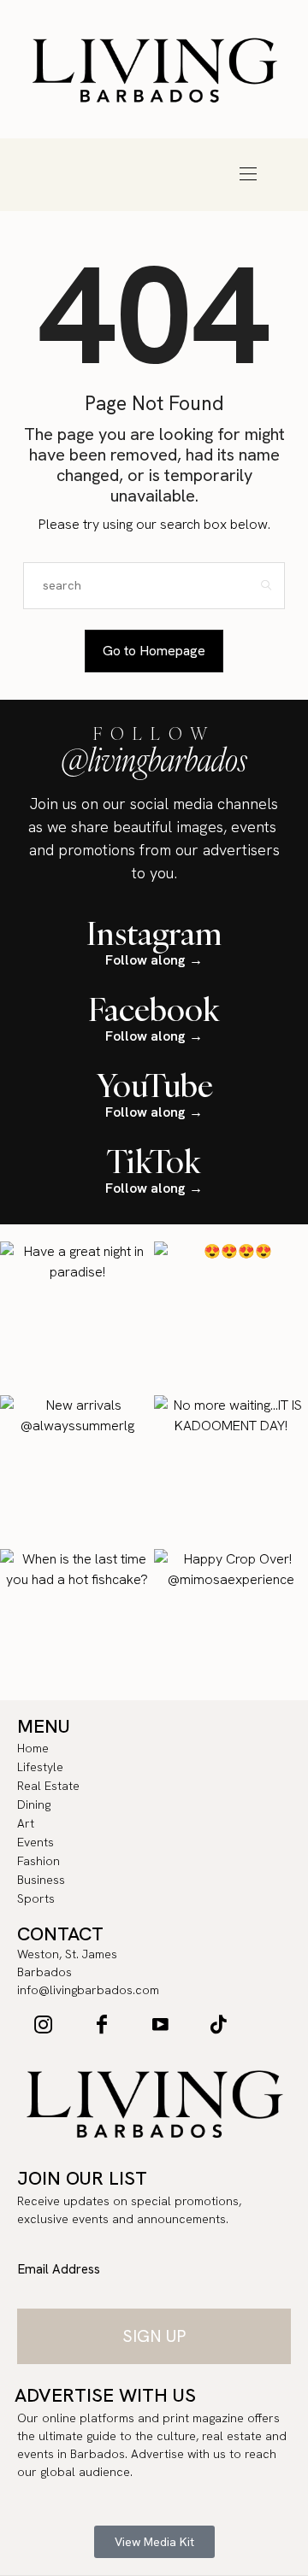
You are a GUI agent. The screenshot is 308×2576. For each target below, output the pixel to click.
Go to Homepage (154, 651)
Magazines (154, 198)
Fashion (120, 174)
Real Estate (120, 150)
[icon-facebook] (102, 2024)
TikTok (154, 1161)
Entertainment (51, 174)
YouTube (154, 1085)
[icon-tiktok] (218, 2024)
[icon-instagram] (44, 2024)
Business (188, 174)
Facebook (154, 1009)
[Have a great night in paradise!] (77, 1318)
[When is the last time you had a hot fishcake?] (77, 1626)
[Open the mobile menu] (248, 174)
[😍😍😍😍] (231, 1318)
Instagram (154, 933)
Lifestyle (51, 150)
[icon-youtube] (160, 2024)
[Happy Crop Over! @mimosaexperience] (231, 1626)
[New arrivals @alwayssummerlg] (77, 1472)
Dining (188, 150)
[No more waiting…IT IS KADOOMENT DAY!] (231, 1472)
